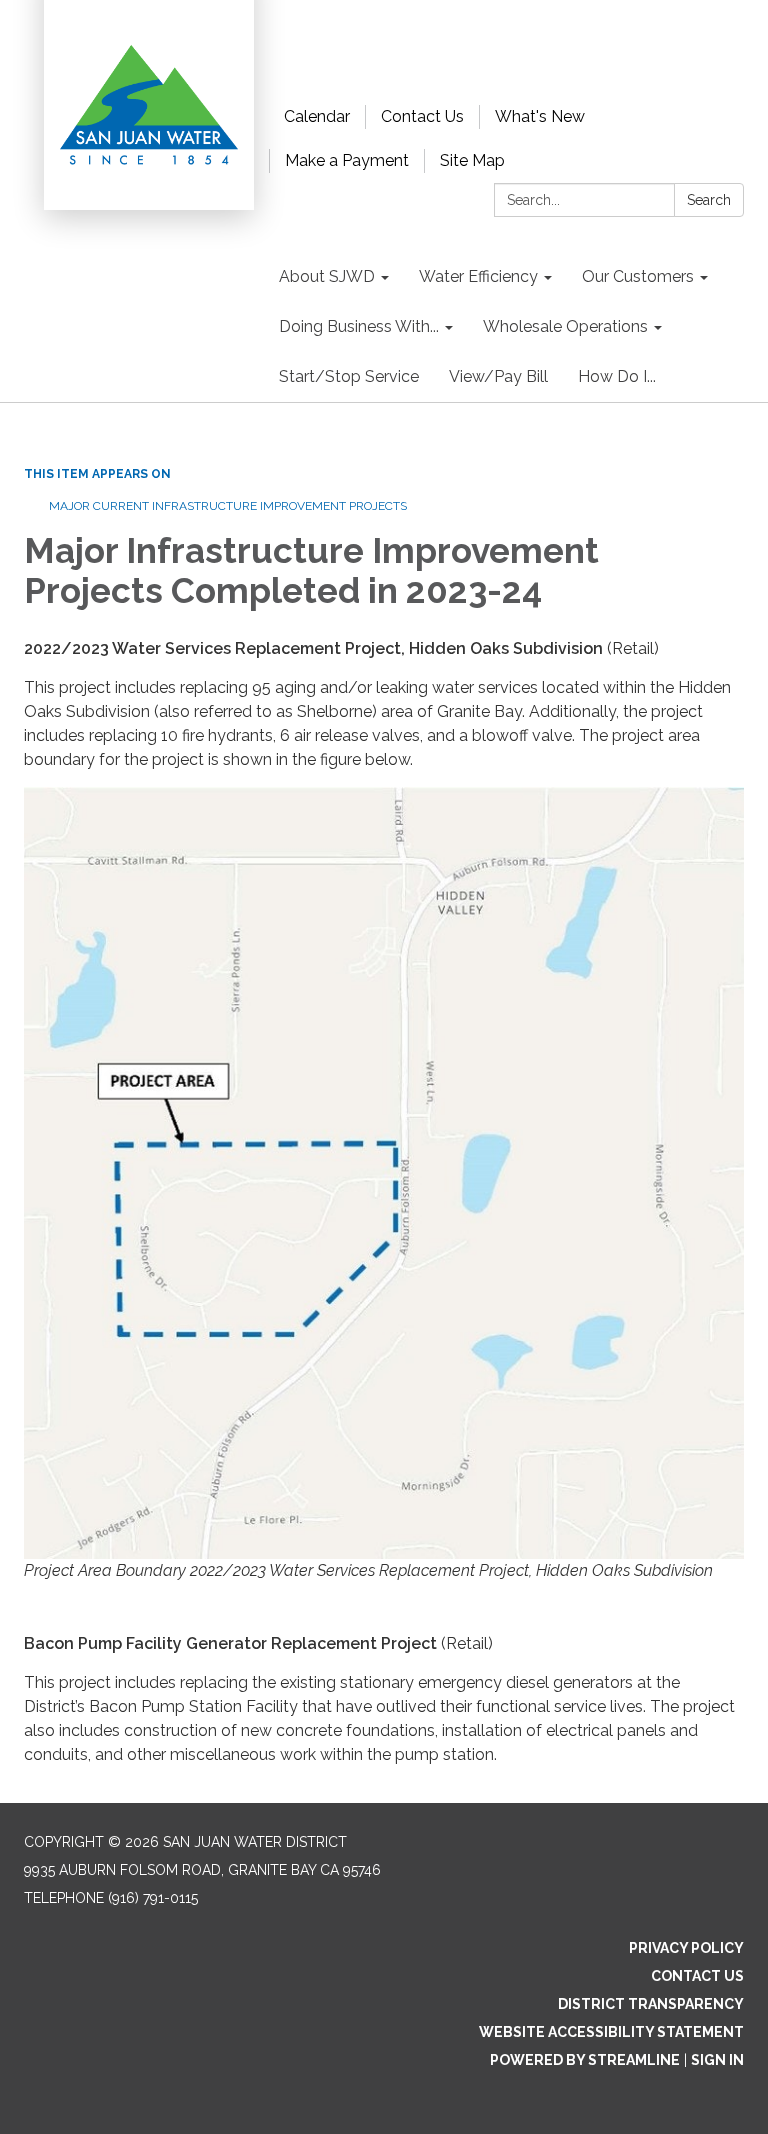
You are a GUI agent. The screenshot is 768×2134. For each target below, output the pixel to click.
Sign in (717, 2060)
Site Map (472, 160)
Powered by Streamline (585, 2060)
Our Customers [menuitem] (638, 276)
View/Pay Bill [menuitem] (498, 376)
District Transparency (651, 2004)
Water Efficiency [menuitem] (478, 276)
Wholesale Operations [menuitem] (565, 326)
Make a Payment (347, 160)
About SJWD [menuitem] (327, 276)
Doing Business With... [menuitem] (359, 326)
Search (709, 200)
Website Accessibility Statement (611, 2032)
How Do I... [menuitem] (617, 376)
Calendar (317, 116)
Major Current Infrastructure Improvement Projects (228, 506)
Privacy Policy (686, 1948)
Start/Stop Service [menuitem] (349, 376)
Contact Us (422, 116)
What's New (540, 116)
